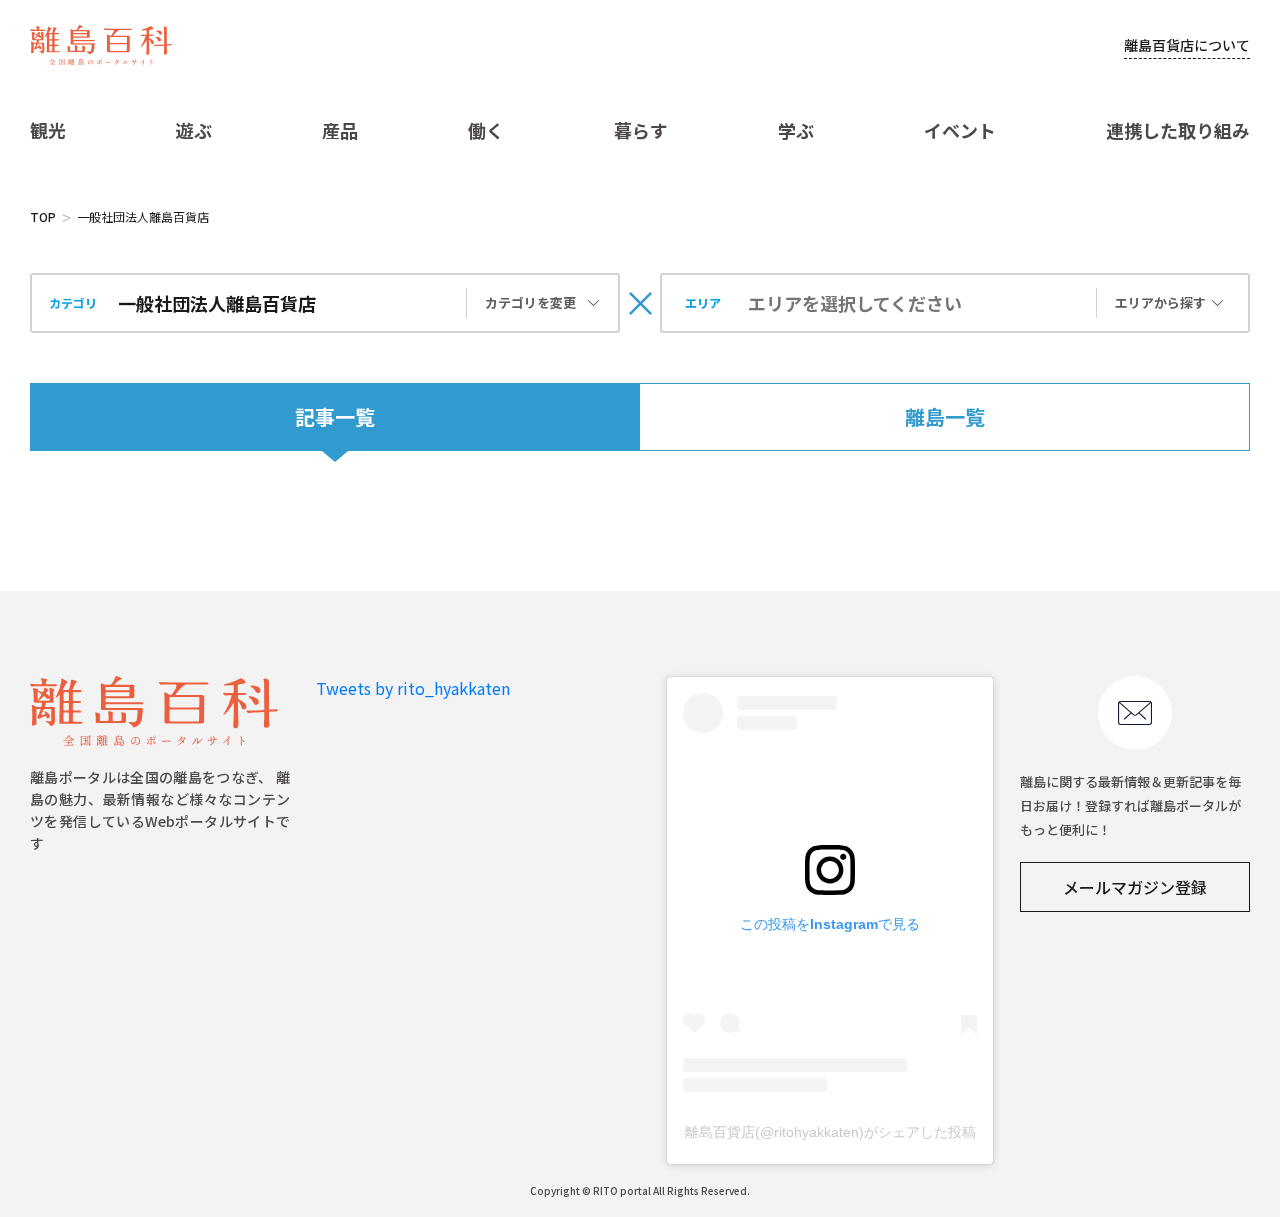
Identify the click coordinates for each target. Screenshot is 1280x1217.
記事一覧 (335, 416)
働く (486, 130)
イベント (960, 130)
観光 (48, 130)
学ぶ (796, 130)
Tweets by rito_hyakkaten (413, 688)
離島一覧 (945, 416)
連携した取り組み (1178, 130)
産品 (340, 130)
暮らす (641, 130)
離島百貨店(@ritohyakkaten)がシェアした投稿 (830, 1132)
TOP (43, 216)
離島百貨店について (1187, 45)
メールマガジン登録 (1135, 887)
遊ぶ (194, 130)
